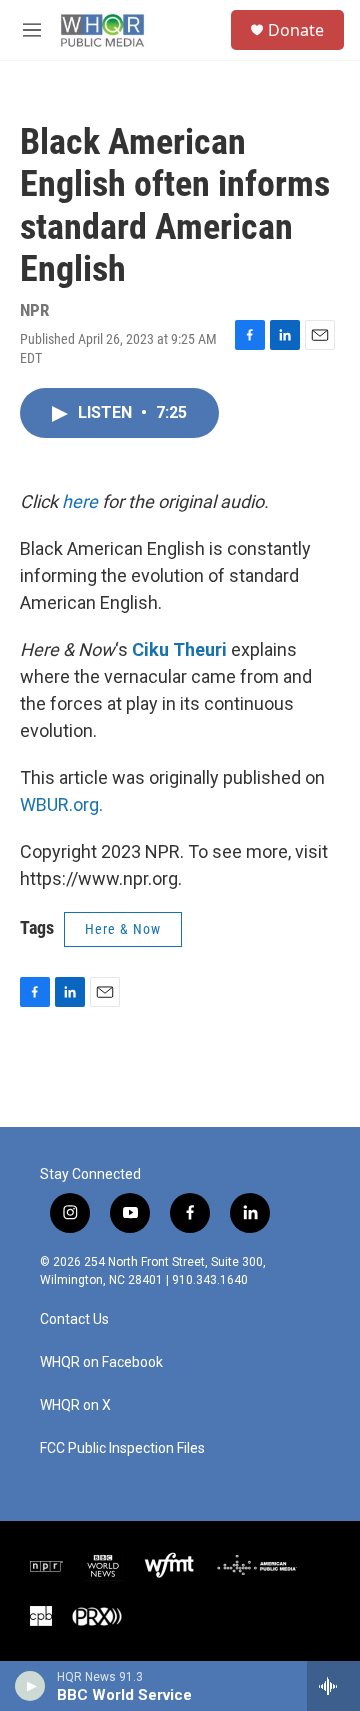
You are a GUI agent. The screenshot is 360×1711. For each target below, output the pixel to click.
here (80, 501)
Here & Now (123, 929)
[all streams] (333, 1686)
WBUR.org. (61, 804)
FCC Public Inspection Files (122, 1448)
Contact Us (74, 1319)
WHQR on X (75, 1405)
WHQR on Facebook (101, 1362)
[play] (30, 1686)
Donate (296, 30)
